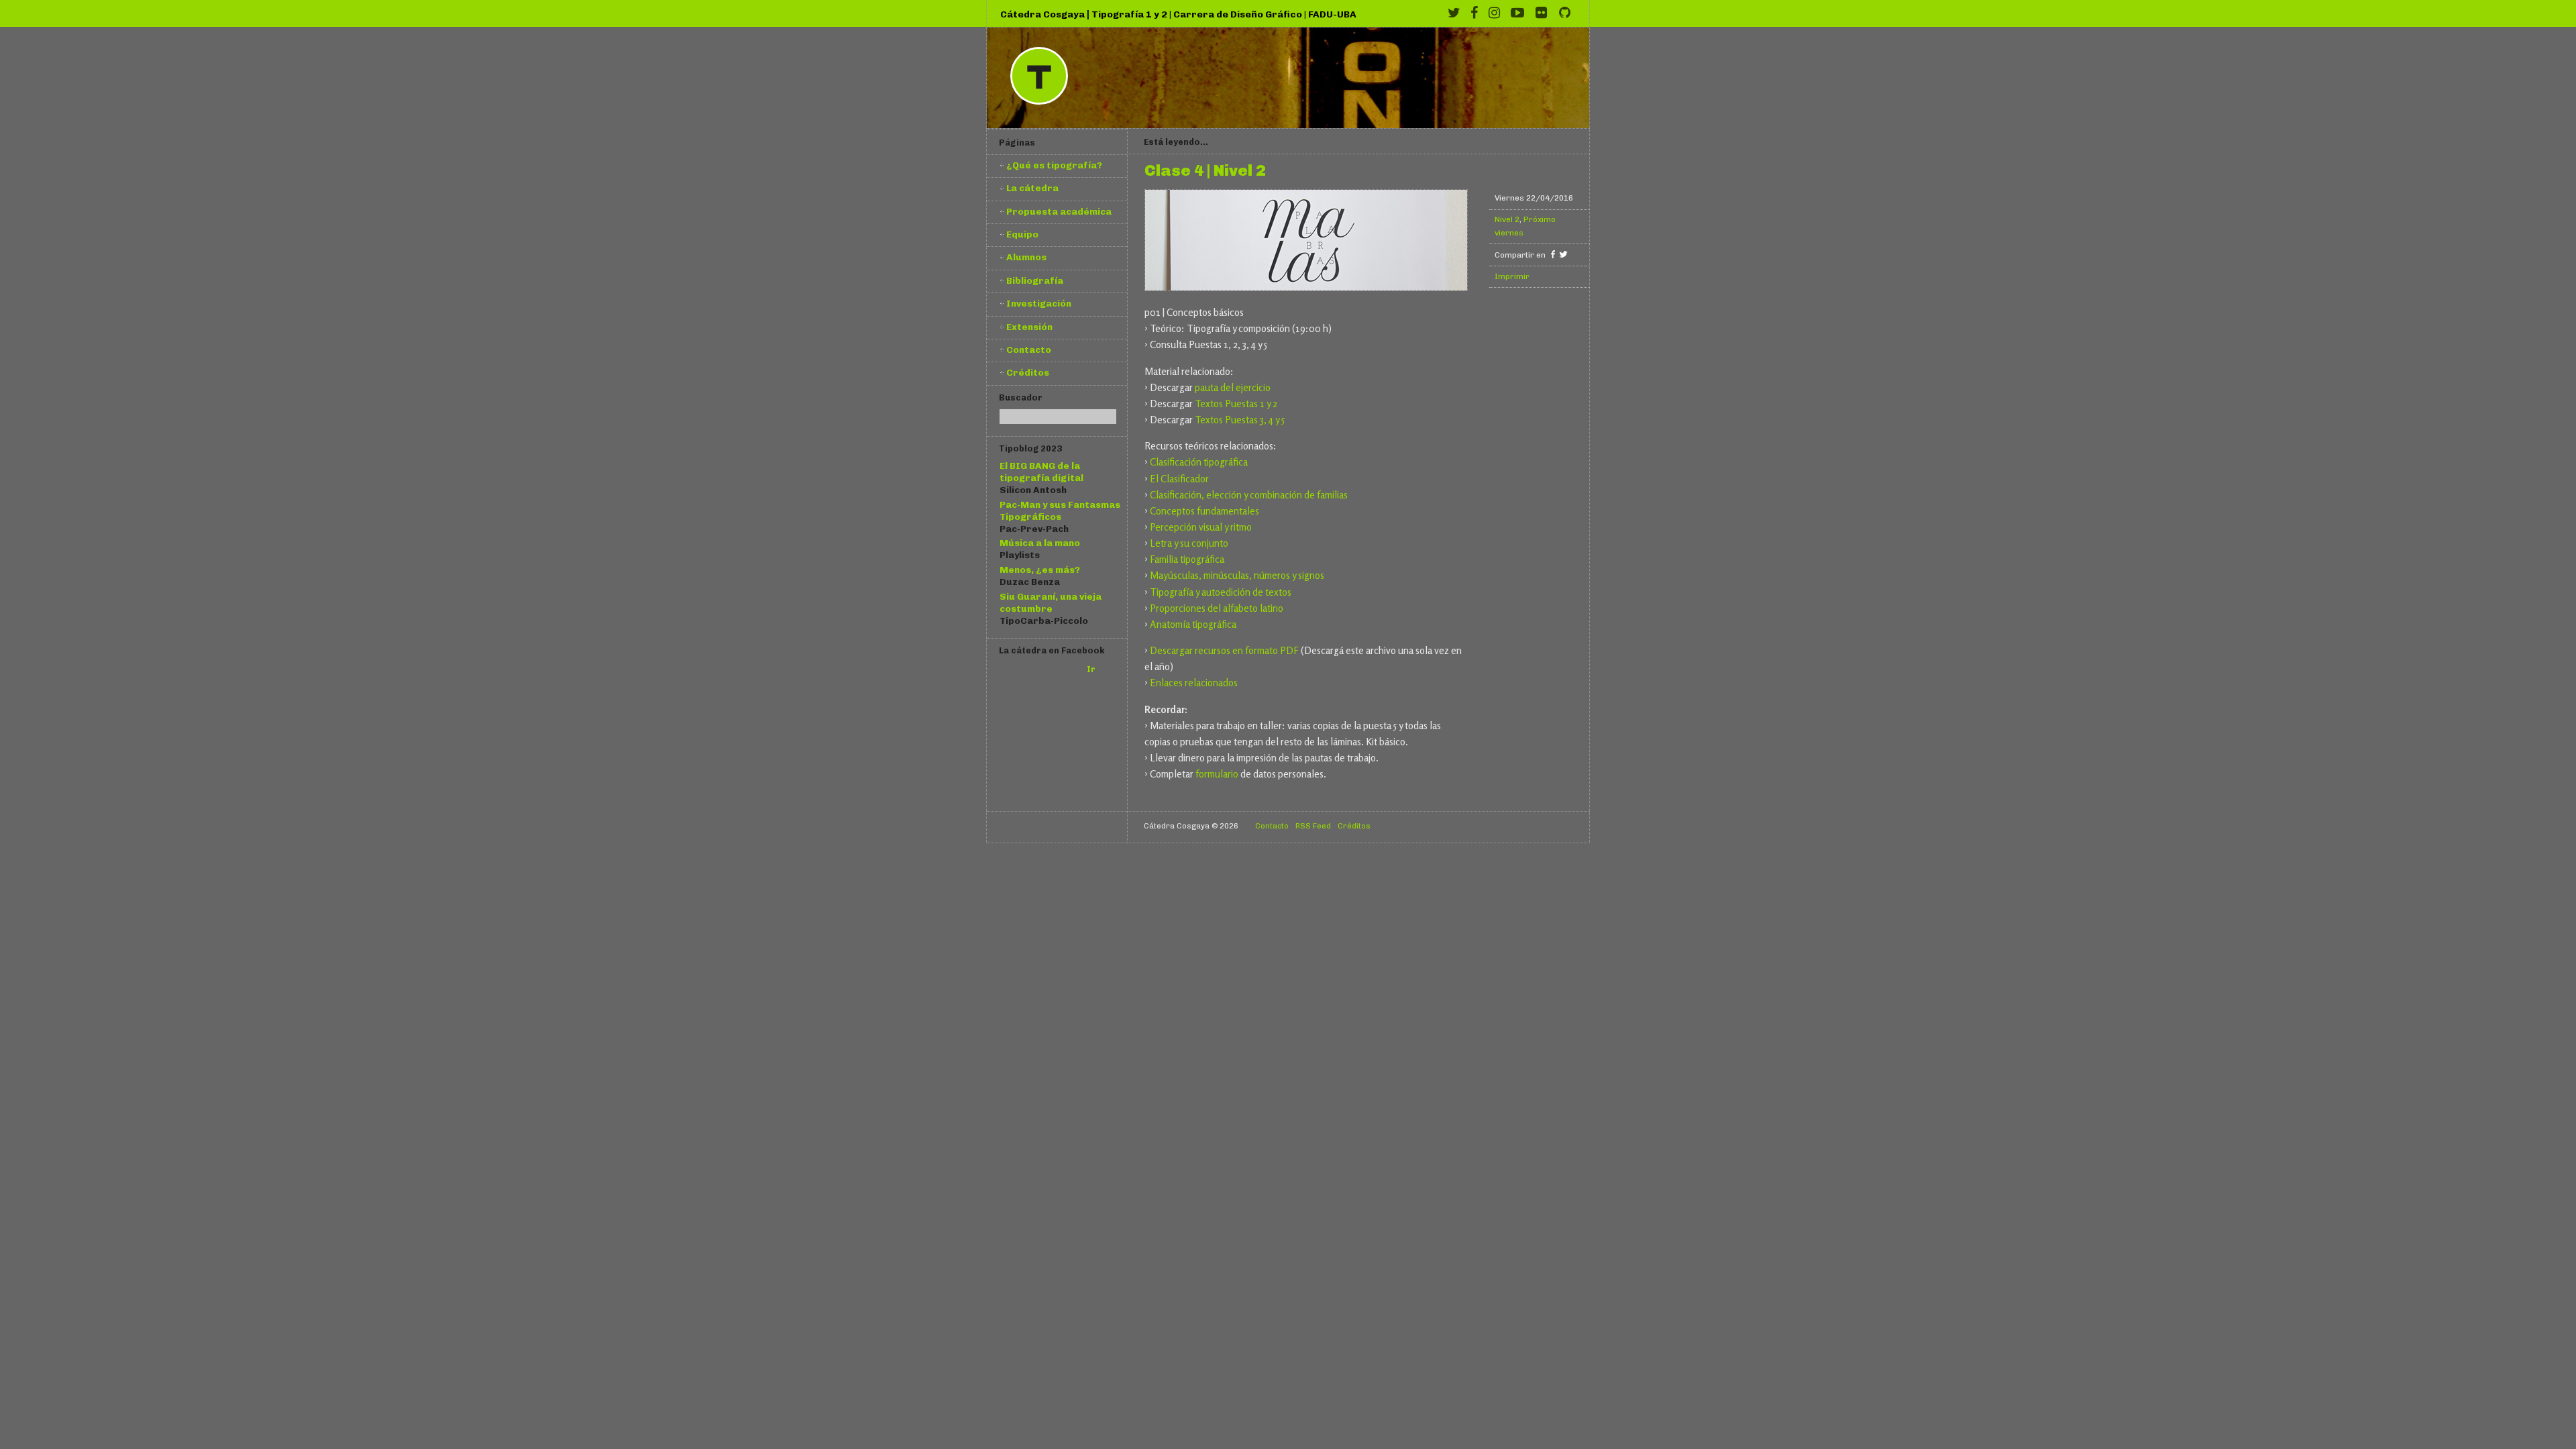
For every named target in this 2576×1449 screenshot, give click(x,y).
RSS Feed (1313, 826)
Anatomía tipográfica (1193, 624)
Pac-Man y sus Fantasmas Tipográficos (1060, 511)
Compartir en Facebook (1553, 254)
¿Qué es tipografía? (1054, 165)
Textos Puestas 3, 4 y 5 (1240, 420)
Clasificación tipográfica (1199, 462)
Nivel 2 (1507, 219)
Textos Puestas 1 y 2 (1236, 404)
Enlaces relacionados (1194, 683)
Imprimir (1512, 276)
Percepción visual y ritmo (1201, 527)
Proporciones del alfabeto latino (1217, 608)
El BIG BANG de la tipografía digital (1041, 472)
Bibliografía (1035, 280)
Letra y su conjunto (1189, 543)
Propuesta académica (1059, 211)
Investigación (1039, 303)
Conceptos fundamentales (1204, 511)
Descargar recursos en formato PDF (1224, 650)
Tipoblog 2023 (1030, 448)
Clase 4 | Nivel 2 (1205, 171)
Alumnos (1026, 257)
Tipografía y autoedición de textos (1221, 592)
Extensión (1029, 327)
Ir (1091, 669)
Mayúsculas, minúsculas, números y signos (1237, 575)
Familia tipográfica (1187, 559)
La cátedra (1032, 188)
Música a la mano (1040, 543)
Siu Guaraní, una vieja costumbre (1051, 602)
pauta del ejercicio (1233, 387)
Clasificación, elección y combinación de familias (1249, 495)
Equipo (1022, 234)
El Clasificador (1179, 479)
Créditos (1028, 372)
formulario (1217, 774)
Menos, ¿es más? (1040, 570)
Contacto (1029, 350)
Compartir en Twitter (1563, 254)
